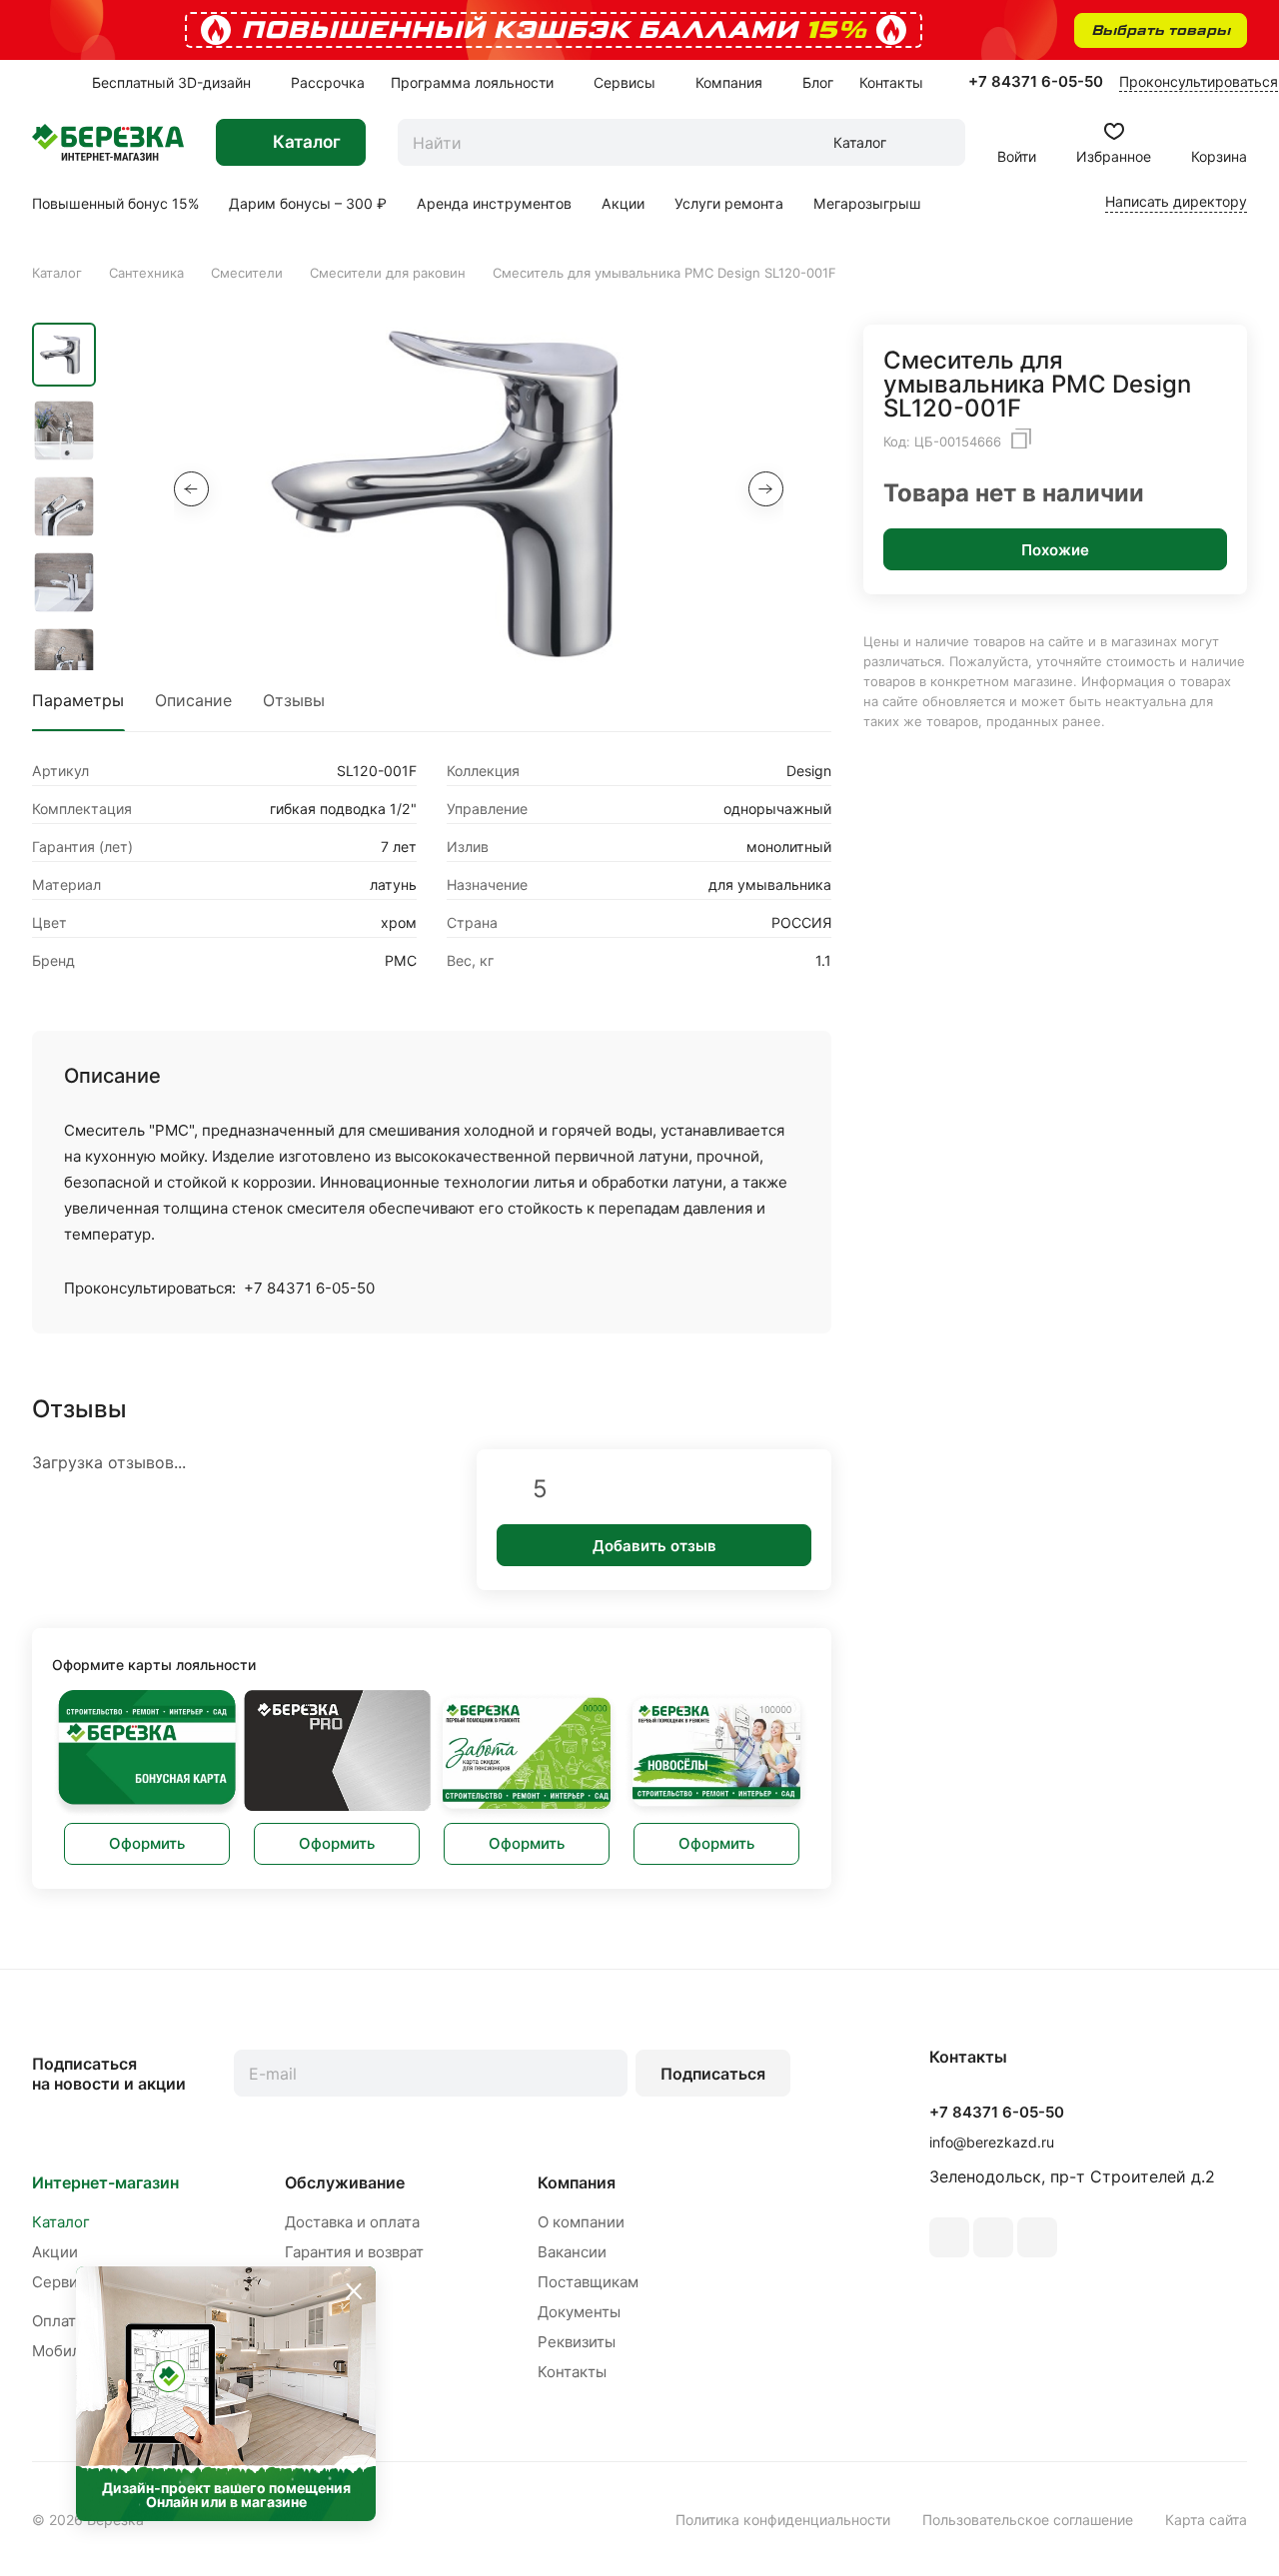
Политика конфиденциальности (783, 2520)
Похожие (1055, 550)
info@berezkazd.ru (992, 2142)
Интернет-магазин (105, 2182)
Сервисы (64, 2282)
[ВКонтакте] (949, 2237)
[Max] (993, 2237)
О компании (581, 2222)
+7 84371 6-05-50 (1036, 82)
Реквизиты (577, 2342)
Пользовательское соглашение (1028, 2520)
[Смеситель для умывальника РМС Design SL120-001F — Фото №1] (479, 493)
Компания (577, 2182)
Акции (55, 2252)
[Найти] (940, 142)
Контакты (572, 2372)
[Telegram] (1037, 2237)
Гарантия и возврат (354, 2252)
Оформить (147, 1843)
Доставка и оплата (352, 2222)
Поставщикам (588, 2282)
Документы (579, 2312)
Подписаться (713, 2074)
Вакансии (572, 2252)
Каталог (61, 2222)
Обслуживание (345, 2182)
